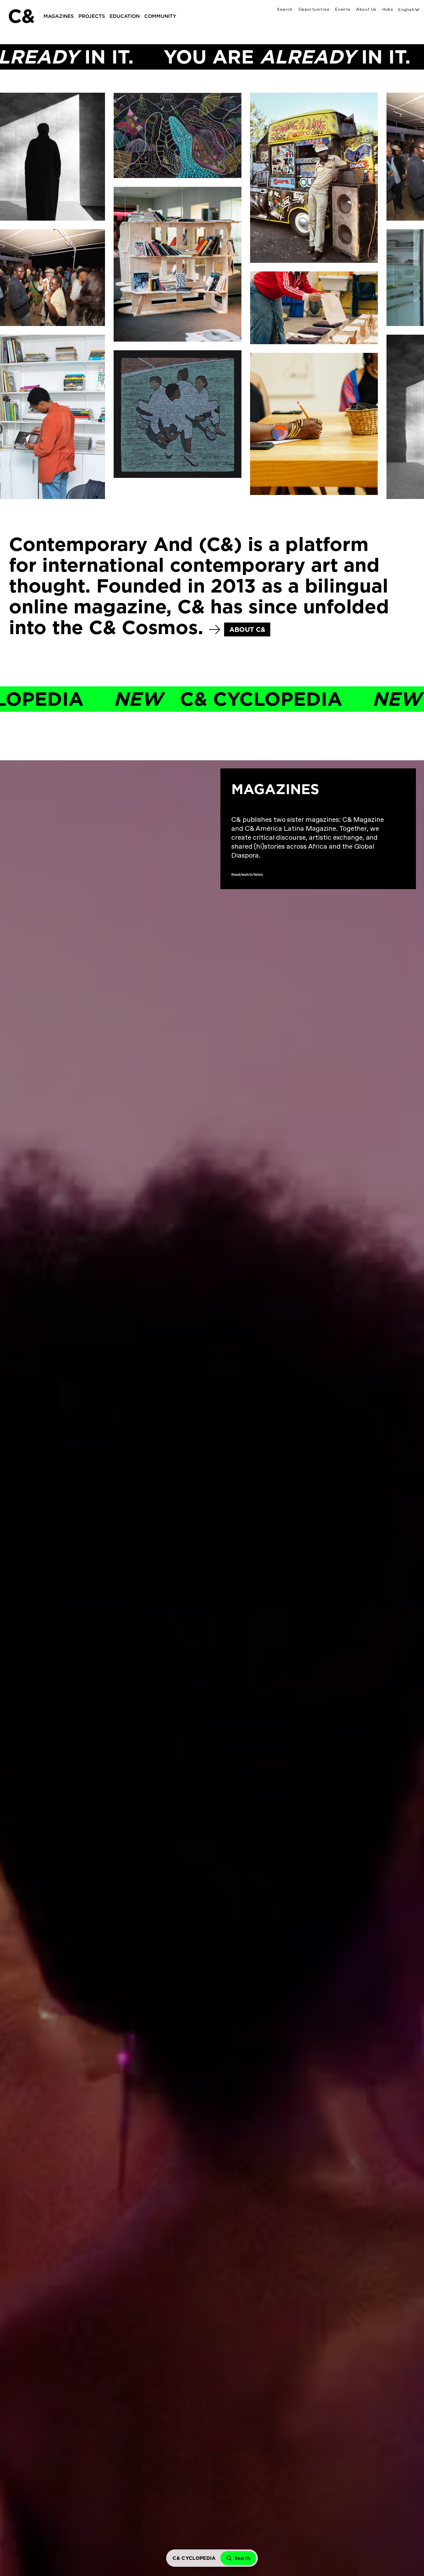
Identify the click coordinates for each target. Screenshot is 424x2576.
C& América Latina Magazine (293, 875)
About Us (366, 9)
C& (21, 16)
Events (343, 9)
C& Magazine (337, 875)
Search (285, 9)
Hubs (388, 9)
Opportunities (314, 9)
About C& (247, 629)
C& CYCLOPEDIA (143, 699)
